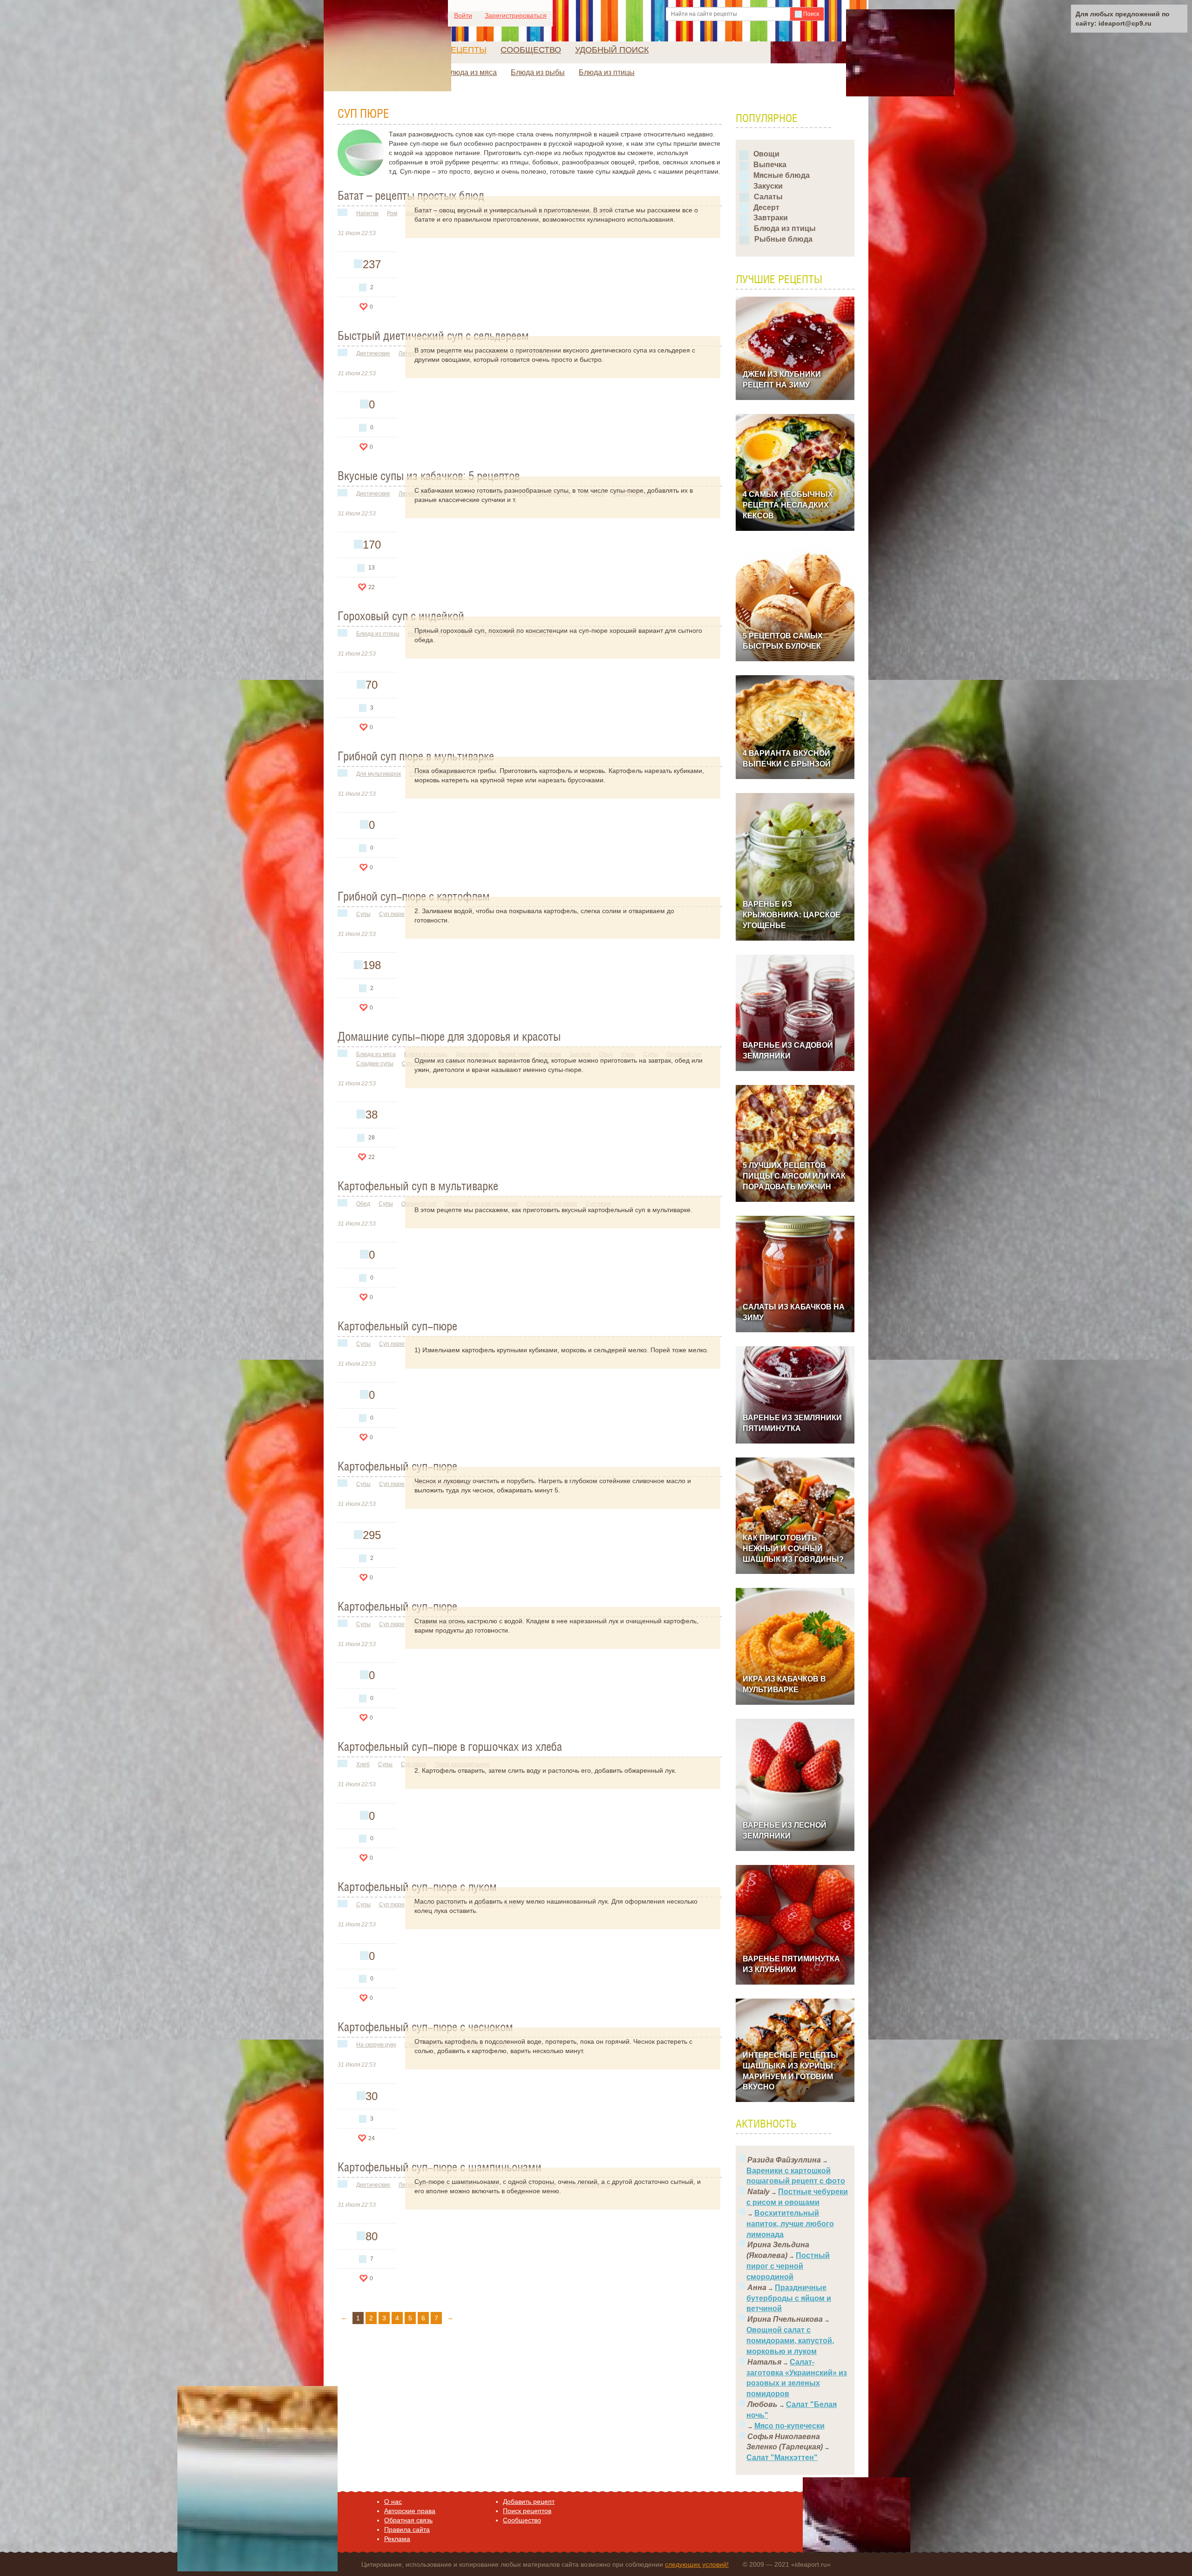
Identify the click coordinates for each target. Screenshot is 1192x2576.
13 (372, 568)
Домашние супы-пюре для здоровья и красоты (449, 1037)
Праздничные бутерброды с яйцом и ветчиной (789, 2298)
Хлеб (363, 1764)
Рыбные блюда (783, 239)
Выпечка (770, 165)
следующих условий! (697, 2564)
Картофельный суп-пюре (397, 1327)
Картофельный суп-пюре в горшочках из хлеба (450, 1748)
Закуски (768, 186)
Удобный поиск (612, 50)
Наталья (764, 2362)
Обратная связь (408, 2520)
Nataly (759, 2192)
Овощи (766, 154)
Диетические (373, 353)
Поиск (810, 14)
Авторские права (410, 2511)
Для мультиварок (379, 774)
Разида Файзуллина (784, 2160)
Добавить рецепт (529, 2501)
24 (372, 2138)
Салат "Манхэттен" (782, 2457)
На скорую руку (376, 2045)
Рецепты (466, 50)
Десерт (766, 207)
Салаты (768, 197)
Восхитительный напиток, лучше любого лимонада (790, 2224)
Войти (463, 15)
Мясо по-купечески (789, 2426)
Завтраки (771, 218)
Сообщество (531, 50)
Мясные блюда (782, 175)
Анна (757, 2288)
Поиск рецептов (527, 2511)
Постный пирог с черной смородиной (788, 2266)
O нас (393, 2501)
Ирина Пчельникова (785, 2319)
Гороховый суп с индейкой (401, 617)
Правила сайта (407, 2529)
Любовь (762, 2404)
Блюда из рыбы (538, 72)
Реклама (397, 2539)
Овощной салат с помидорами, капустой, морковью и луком (790, 2341)
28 (372, 1138)
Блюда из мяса (471, 72)
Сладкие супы (375, 1064)
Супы (363, 914)
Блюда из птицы (607, 72)
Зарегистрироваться (516, 15)
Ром (392, 213)
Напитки (367, 213)
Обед (363, 1204)
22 (372, 587)
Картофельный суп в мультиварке (418, 1187)
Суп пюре (392, 914)
